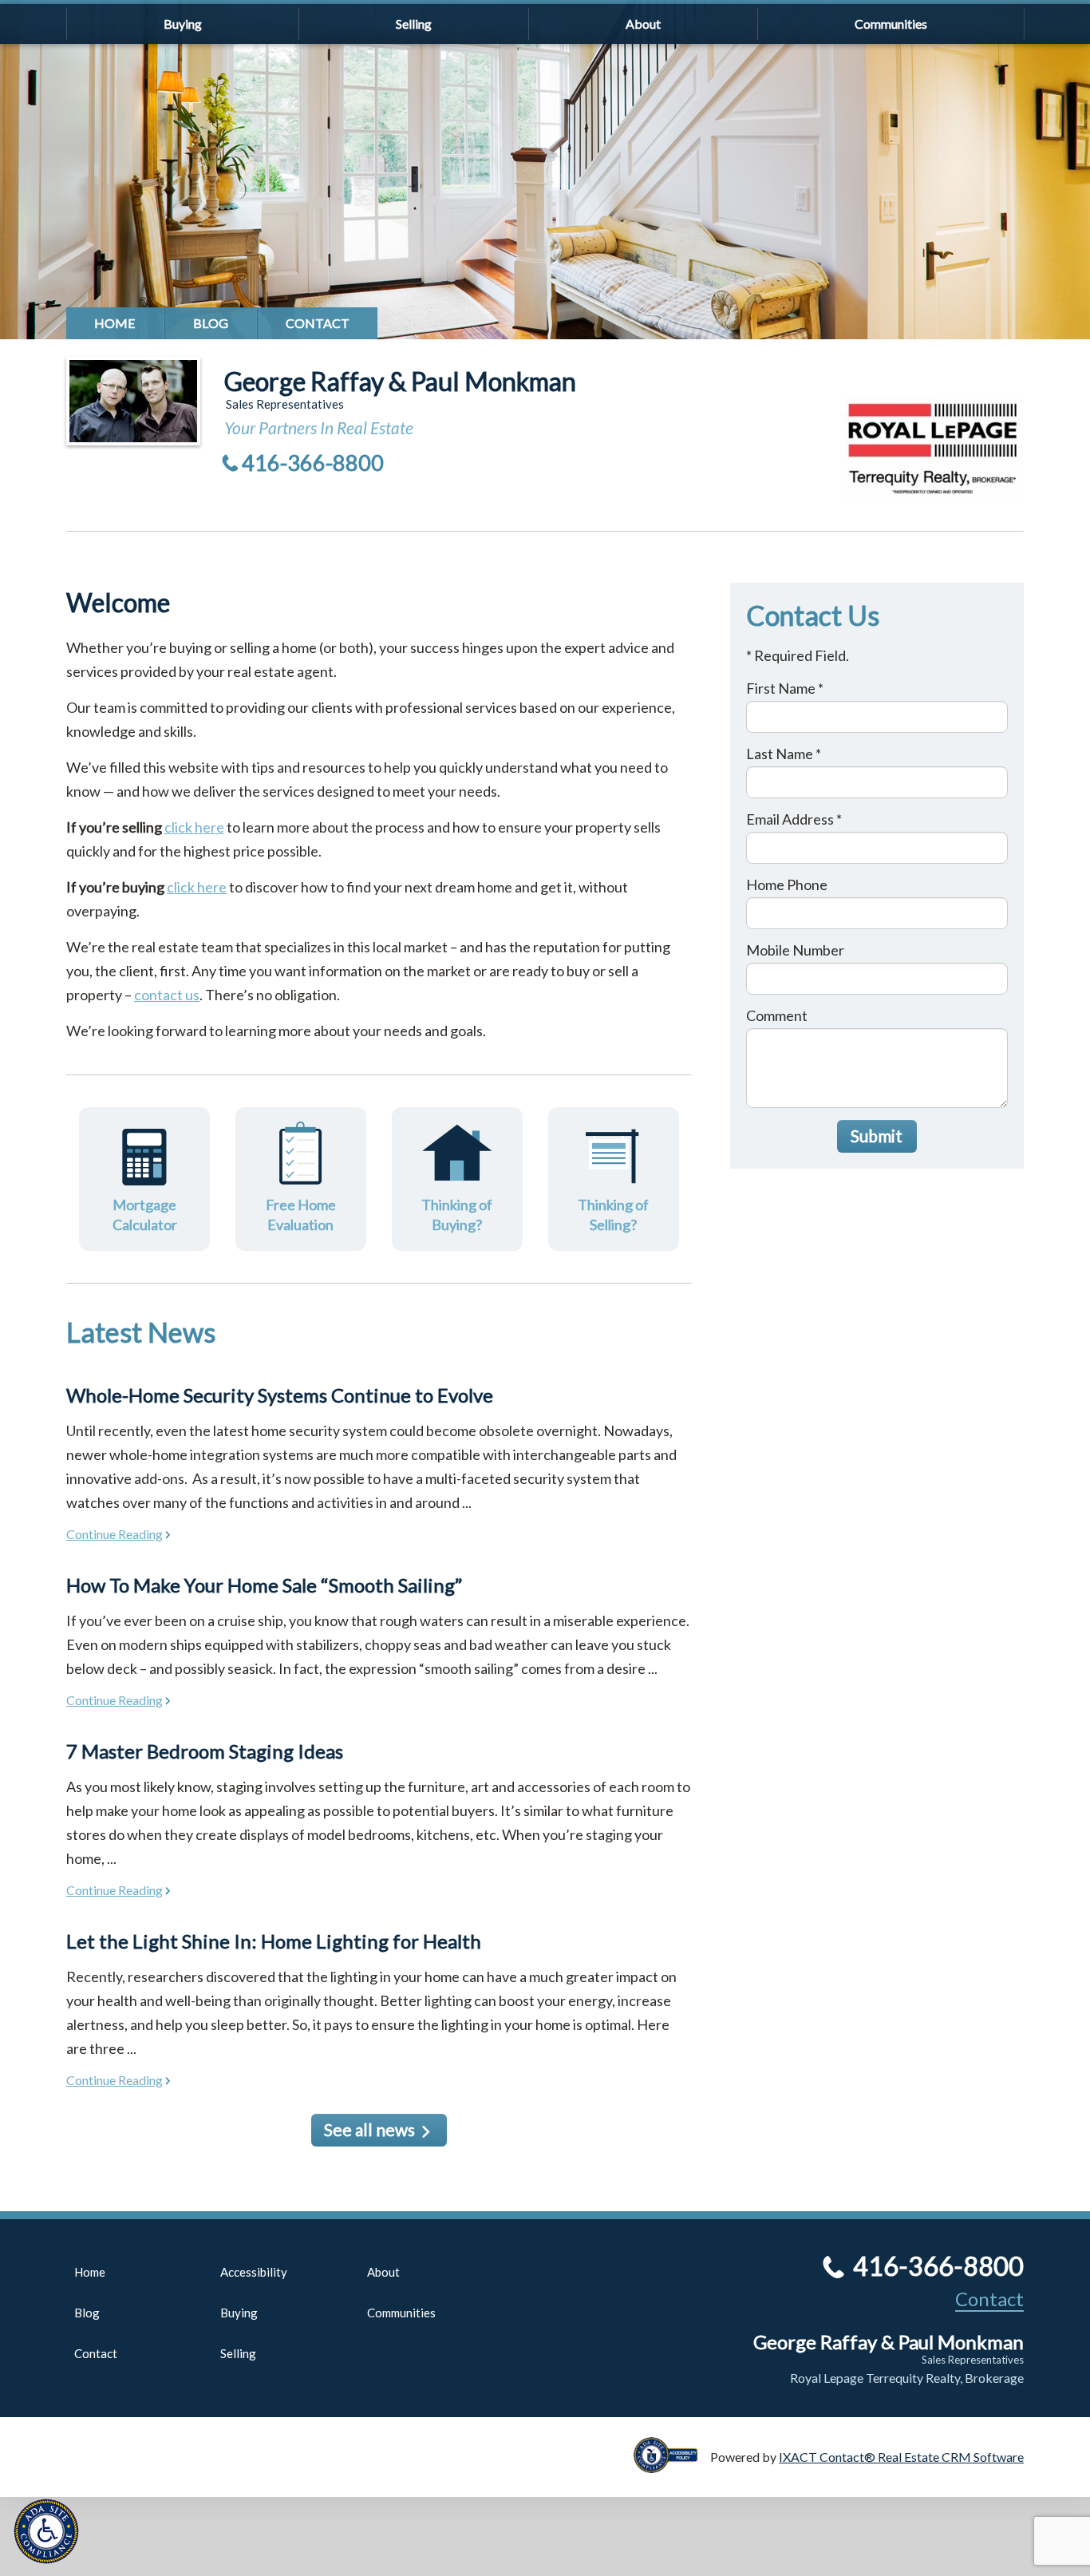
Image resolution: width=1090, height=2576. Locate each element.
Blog (211, 323)
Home (115, 323)
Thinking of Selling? (613, 1215)
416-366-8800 (313, 463)
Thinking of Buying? (457, 1215)
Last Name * (784, 754)
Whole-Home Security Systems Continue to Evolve (280, 1395)
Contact (318, 323)
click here (194, 827)
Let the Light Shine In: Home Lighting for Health (274, 1941)
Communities (891, 24)
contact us (167, 995)
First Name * (785, 688)
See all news (369, 2129)
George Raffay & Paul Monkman (400, 381)
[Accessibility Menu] (46, 2531)
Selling (414, 24)
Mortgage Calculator (145, 1215)
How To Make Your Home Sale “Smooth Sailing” (264, 1585)
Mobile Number (795, 950)
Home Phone (787, 884)
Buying (183, 24)
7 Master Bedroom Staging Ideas (205, 1751)
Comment (777, 1015)
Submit (877, 1136)
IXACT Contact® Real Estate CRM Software (901, 2457)
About (643, 24)
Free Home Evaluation (301, 1215)
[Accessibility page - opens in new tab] (672, 2465)
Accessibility (254, 2272)
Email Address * (794, 819)
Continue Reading (115, 1534)
